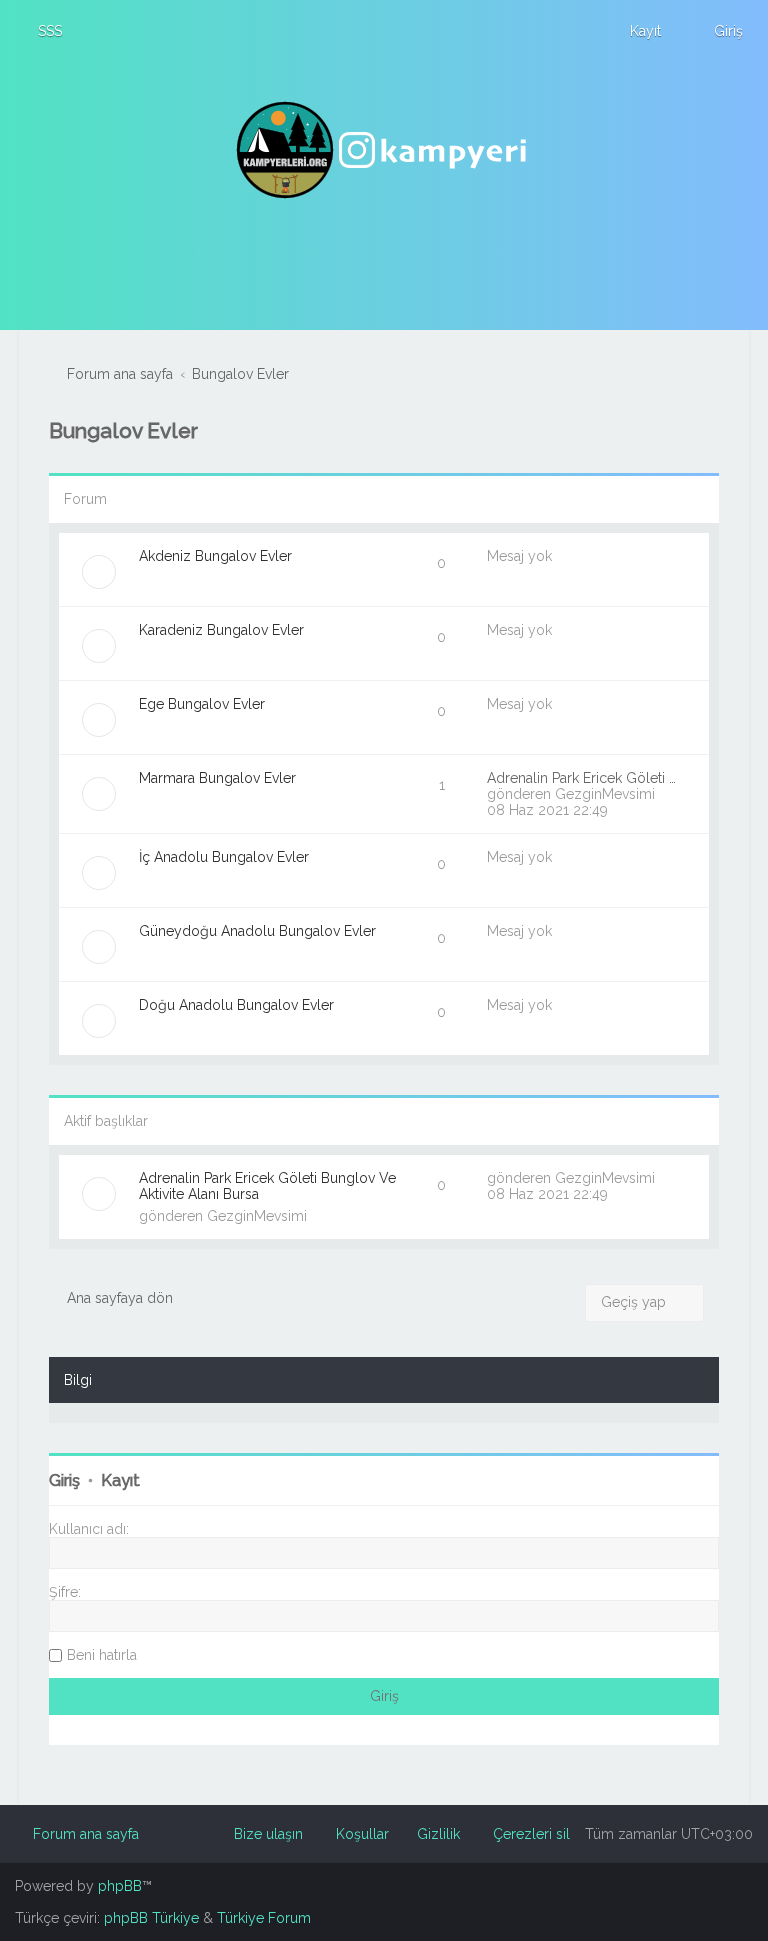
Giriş (64, 1480)
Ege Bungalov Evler (202, 704)
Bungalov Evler (123, 430)
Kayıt (120, 1480)
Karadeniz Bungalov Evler (221, 630)
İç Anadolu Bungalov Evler (224, 857)
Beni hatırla (102, 1655)
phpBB (120, 1886)
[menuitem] (41, 31)
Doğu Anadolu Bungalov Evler (236, 1005)
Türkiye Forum (264, 1918)
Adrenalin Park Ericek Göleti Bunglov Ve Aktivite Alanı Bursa (267, 1186)
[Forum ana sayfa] (384, 150)
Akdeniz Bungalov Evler (215, 556)
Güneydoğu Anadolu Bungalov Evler (257, 931)
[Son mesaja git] (665, 1178)
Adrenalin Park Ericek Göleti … (581, 778)
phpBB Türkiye (151, 1918)
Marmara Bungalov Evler (217, 778)
